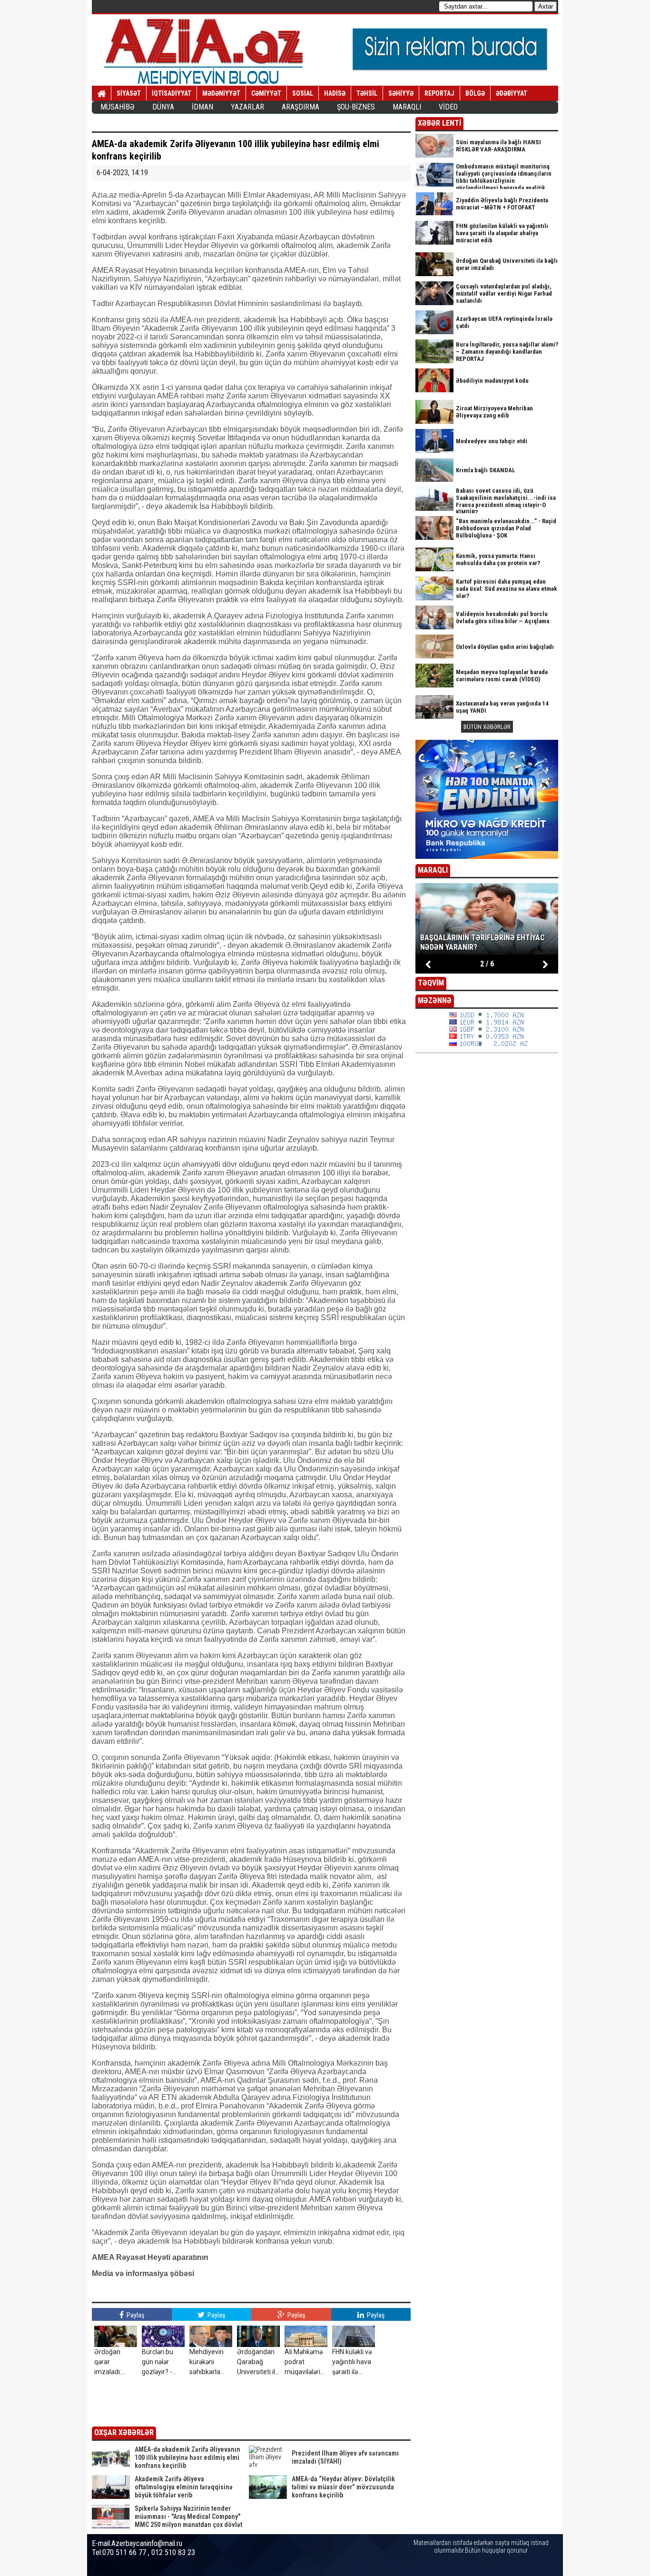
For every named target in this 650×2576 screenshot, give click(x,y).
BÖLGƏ (475, 93)
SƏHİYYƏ (401, 93)
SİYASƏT (129, 93)
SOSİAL (303, 93)
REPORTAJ (439, 93)
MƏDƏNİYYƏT (221, 93)
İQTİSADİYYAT (172, 93)
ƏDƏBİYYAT (512, 93)
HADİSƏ (335, 93)
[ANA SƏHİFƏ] (102, 94)
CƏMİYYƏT (266, 93)
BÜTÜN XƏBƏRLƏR (487, 727)
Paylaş (135, 2315)
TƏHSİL (367, 93)
